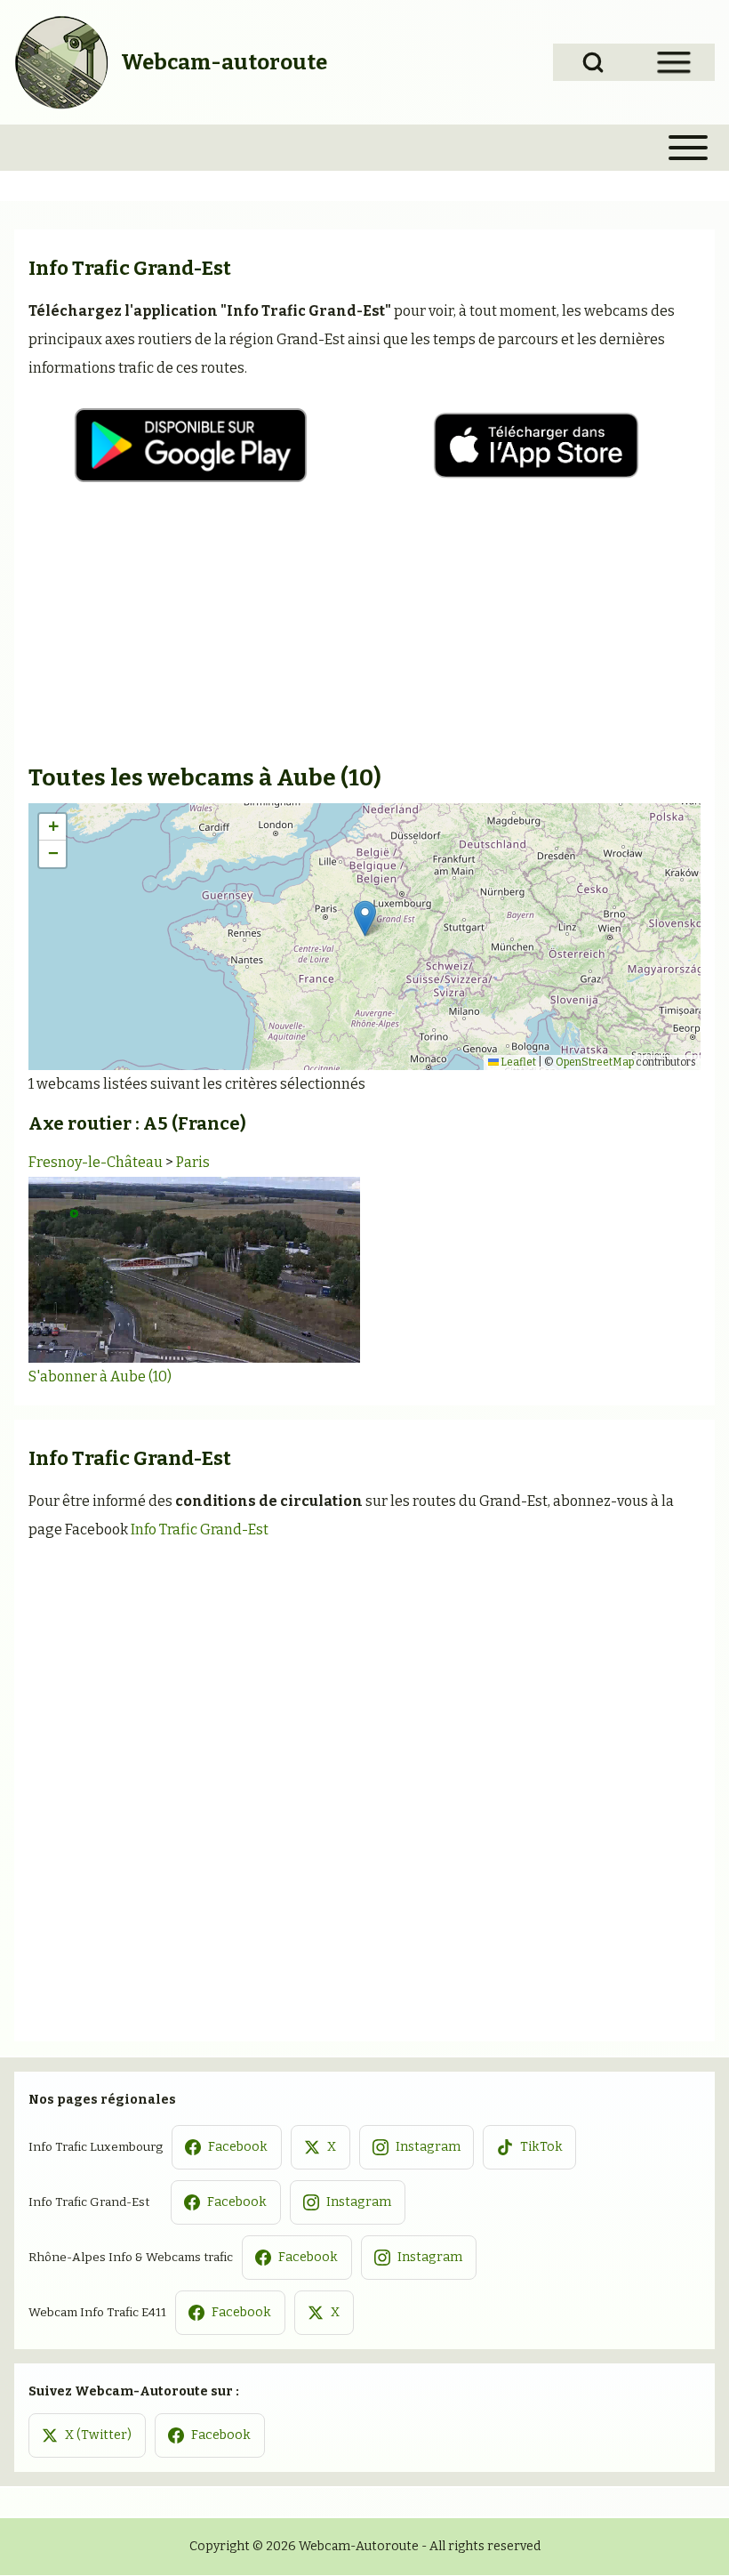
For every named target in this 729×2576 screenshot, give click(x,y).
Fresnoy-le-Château (96, 1162)
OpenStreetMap (595, 1062)
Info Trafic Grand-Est (200, 1529)
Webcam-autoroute (224, 62)
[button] (365, 918)
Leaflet (517, 1062)
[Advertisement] (364, 629)
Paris (193, 1162)
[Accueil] (62, 62)
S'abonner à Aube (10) (100, 1377)
